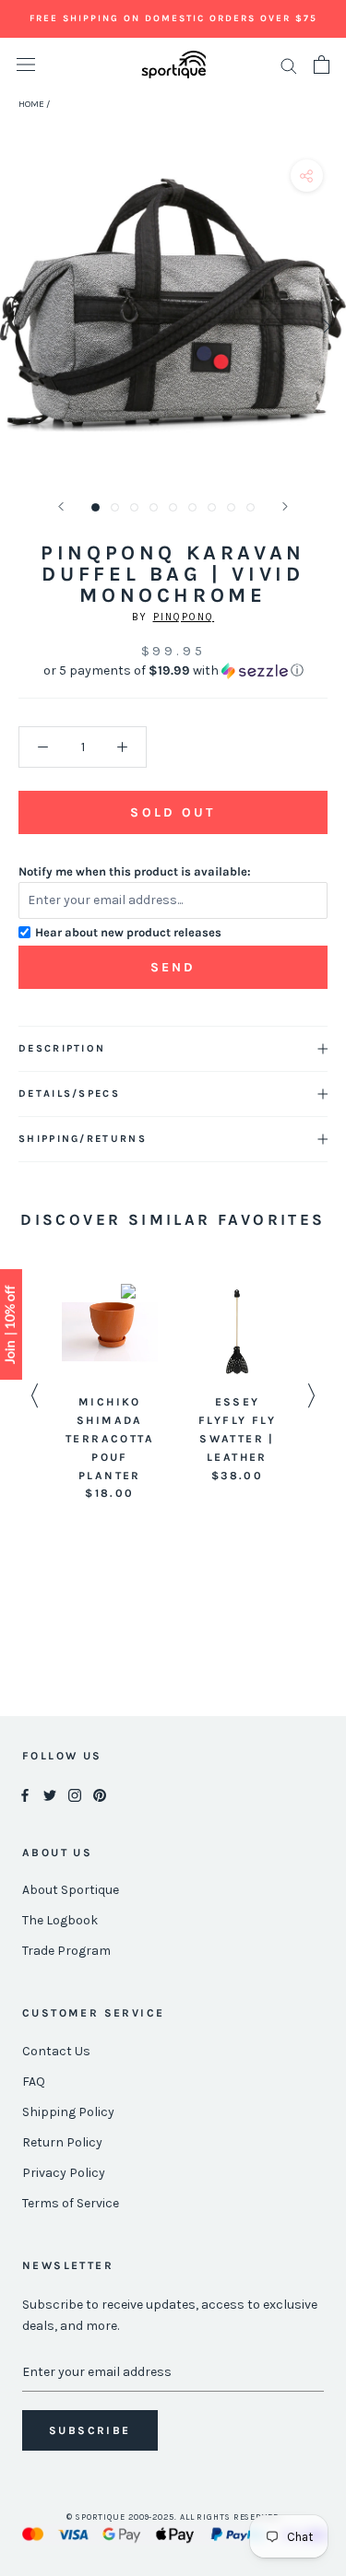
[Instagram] (75, 1794)
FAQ (34, 2082)
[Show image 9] (251, 507)
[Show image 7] (212, 507)
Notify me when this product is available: (135, 871)
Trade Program (66, 1951)
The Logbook (60, 1920)
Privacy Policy (64, 2173)
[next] (325, 326)
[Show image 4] (154, 507)
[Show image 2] (115, 507)
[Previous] (61, 506)
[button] (173, 671)
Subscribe (90, 2430)
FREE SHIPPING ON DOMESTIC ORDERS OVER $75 (173, 18)
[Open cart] (322, 65)
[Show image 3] (134, 507)
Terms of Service (71, 2203)
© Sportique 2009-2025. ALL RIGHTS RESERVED (173, 2517)
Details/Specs (69, 1094)
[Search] (289, 65)
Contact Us (56, 2051)
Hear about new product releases (128, 932)
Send (173, 967)
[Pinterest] (100, 1794)
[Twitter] (50, 1794)
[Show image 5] (173, 507)
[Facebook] (25, 1794)
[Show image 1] (95, 507)
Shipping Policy (68, 2112)
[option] (110, 1394)
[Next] (285, 506)
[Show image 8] (231, 507)
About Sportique (71, 1890)
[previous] (21, 326)
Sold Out (173, 812)
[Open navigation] (26, 65)
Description (62, 1048)
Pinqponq (184, 617)
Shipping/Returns (83, 1139)
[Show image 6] (192, 507)
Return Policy (62, 2142)
